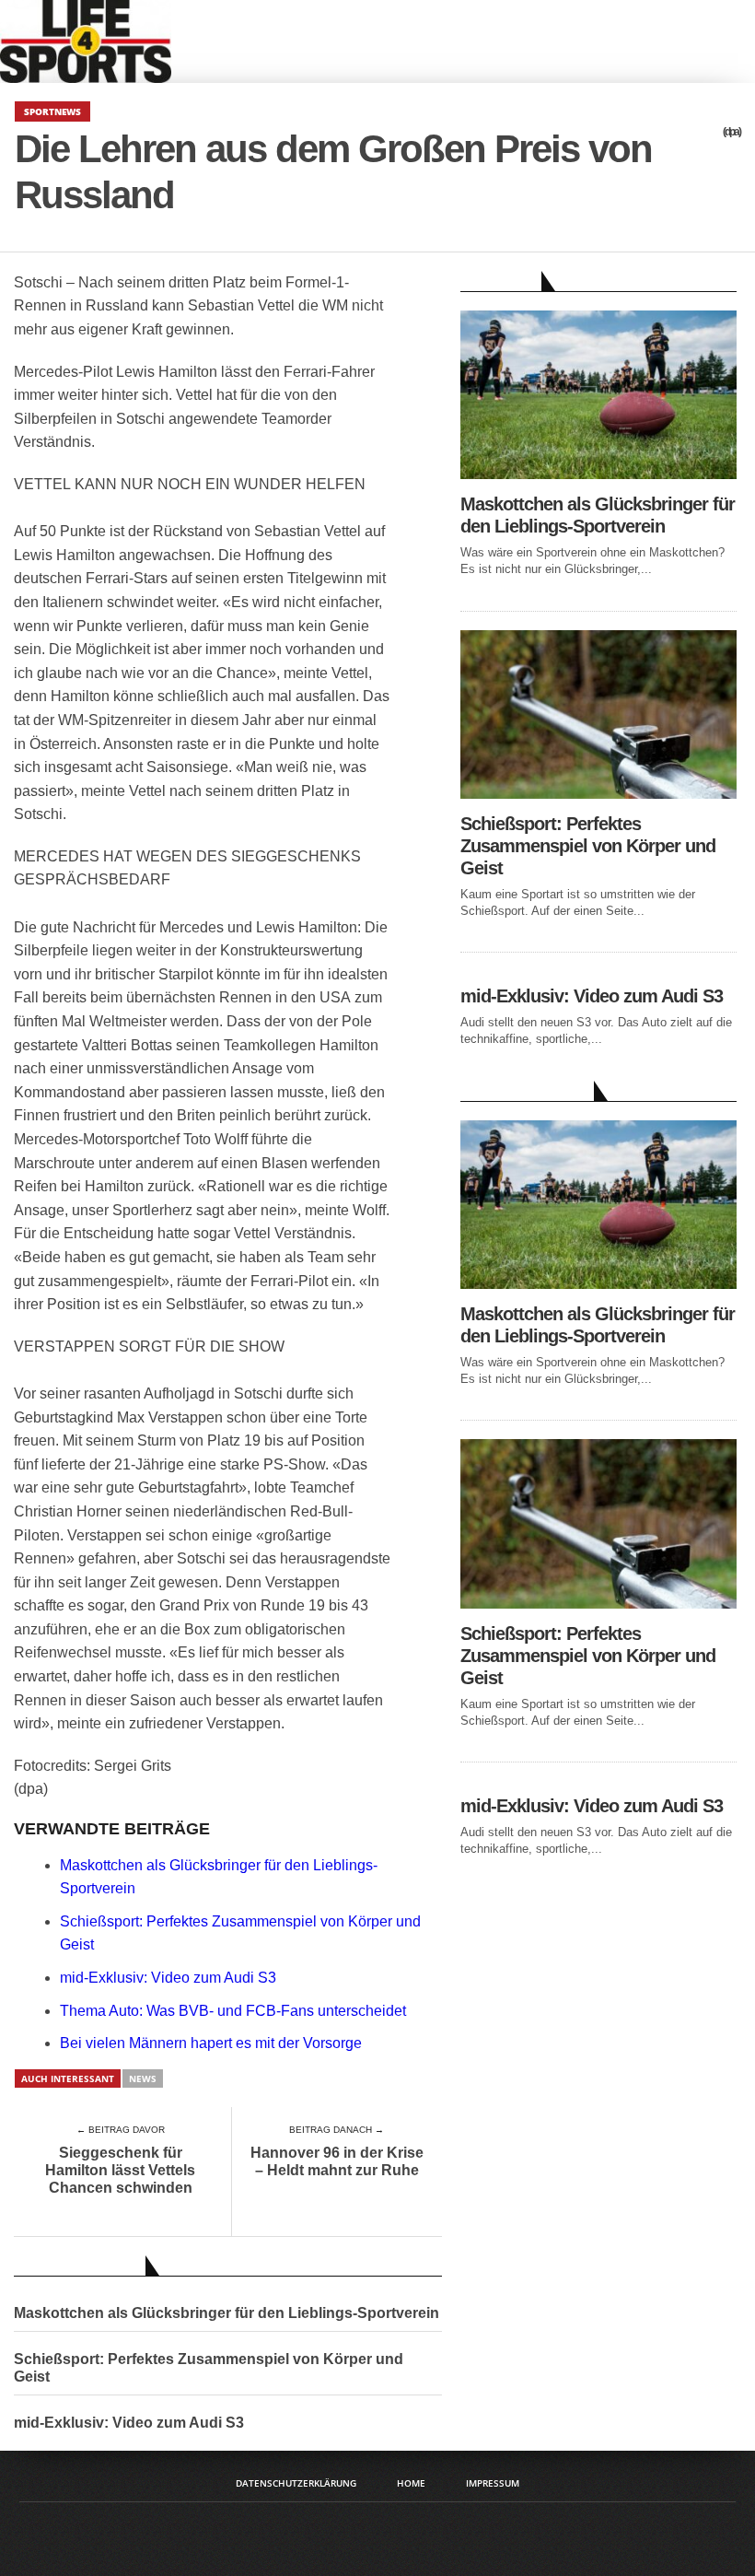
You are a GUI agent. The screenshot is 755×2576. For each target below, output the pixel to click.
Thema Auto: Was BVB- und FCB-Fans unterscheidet (233, 2011)
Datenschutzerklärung (296, 2483)
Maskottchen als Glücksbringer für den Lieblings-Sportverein (226, 2313)
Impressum (493, 2483)
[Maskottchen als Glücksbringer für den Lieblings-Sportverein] (598, 474)
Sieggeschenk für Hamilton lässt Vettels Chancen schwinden (120, 2170)
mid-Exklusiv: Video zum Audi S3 (168, 1978)
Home (411, 2483)
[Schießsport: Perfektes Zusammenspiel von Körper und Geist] (598, 794)
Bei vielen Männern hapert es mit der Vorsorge (211, 2043)
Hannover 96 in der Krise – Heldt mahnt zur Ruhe (337, 2161)
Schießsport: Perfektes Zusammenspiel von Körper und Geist (209, 2368)
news (143, 2078)
